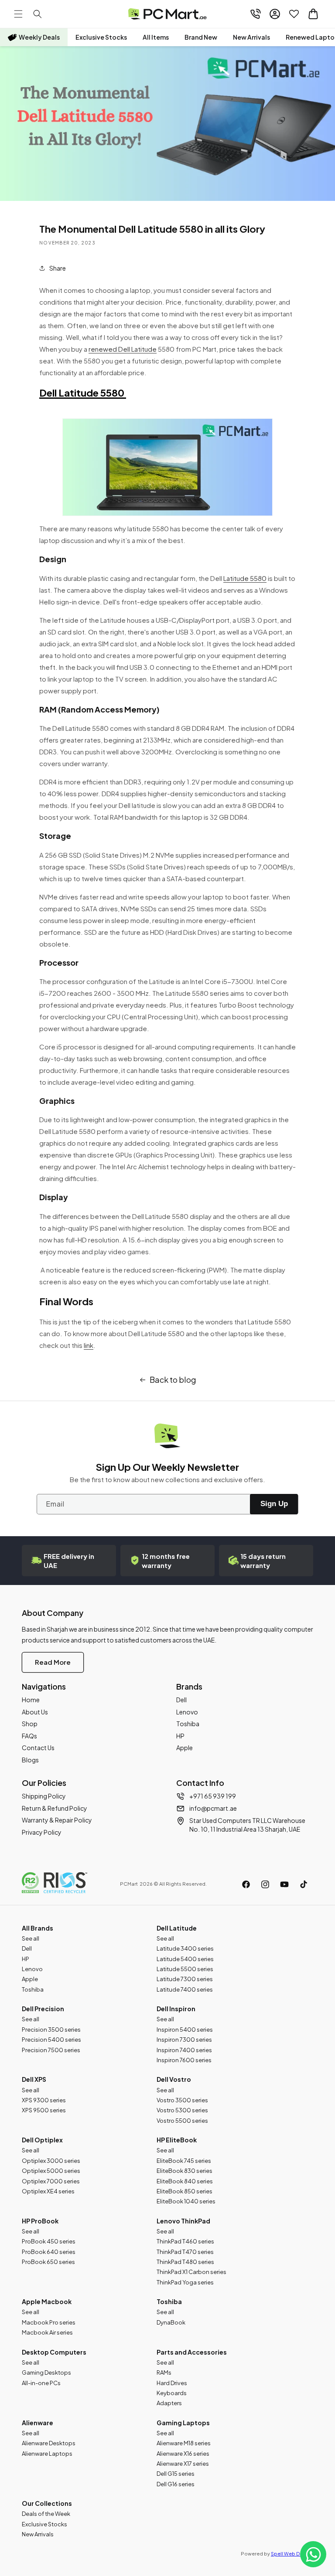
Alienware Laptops (47, 2454)
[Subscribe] (274, 1504)
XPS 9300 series (44, 2100)
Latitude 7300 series (185, 1979)
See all (31, 1938)
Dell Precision (43, 2009)
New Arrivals (251, 37)
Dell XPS (34, 2079)
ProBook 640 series (49, 2252)
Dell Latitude (177, 1928)
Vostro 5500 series (182, 2121)
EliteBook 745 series (184, 2161)
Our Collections (47, 2503)
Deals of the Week (46, 2514)
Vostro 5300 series (182, 2110)
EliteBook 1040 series (186, 2201)
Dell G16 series (176, 2484)
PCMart (129, 1884)
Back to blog (173, 1380)
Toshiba (188, 1724)
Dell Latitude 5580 (83, 393)
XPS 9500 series (44, 2110)
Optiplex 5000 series (51, 2171)
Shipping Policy (44, 1796)
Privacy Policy (42, 1832)
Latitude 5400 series (185, 1959)
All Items (156, 37)
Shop (30, 1724)
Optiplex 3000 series (51, 2161)
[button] (18, 14)
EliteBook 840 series (185, 2181)
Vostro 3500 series (182, 2100)
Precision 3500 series (51, 2030)
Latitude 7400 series (185, 1989)
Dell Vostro (174, 2079)
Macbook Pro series (49, 2322)
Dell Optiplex (42, 2140)
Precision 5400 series (51, 2040)
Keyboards (172, 2393)
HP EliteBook (177, 2140)
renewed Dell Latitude (123, 349)
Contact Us (38, 1748)
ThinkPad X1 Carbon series (191, 2272)
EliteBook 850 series (185, 2191)
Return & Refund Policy (55, 1808)
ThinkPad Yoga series (185, 2282)
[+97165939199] (256, 14)
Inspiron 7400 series (184, 2050)
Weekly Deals (39, 37)
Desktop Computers (54, 2352)
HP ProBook (40, 2221)
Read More (53, 1662)
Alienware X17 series (183, 2464)
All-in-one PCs (41, 2383)
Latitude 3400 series (185, 1948)
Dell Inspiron (176, 2009)
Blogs (30, 1760)
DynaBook (171, 2322)
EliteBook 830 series (185, 2171)
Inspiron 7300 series (184, 2040)
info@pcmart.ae (213, 1808)
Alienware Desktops (49, 2443)
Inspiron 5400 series (185, 2030)
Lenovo (187, 1712)
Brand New (201, 37)
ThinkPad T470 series (185, 2252)
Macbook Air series (47, 2332)
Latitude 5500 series (185, 1969)
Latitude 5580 (245, 578)
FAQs (29, 1736)
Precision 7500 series (51, 2050)
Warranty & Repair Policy (57, 1820)
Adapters (169, 2403)
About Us (35, 1712)
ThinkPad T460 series (185, 2241)
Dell (181, 1700)
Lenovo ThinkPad (183, 2221)
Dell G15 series (176, 2474)
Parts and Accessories (192, 2352)
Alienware (38, 2423)
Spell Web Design (292, 2554)
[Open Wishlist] (294, 14)
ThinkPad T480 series (185, 2262)
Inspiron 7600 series (184, 2060)
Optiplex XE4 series (48, 2191)
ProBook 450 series (49, 2241)
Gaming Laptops (183, 2423)
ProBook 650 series (48, 2262)
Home (31, 1700)
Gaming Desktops (46, 2372)
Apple (185, 1748)
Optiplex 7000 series (51, 2181)
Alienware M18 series (184, 2443)
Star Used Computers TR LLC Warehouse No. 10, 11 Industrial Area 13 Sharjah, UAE (247, 1825)
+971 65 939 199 (213, 1796)
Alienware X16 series (183, 2454)
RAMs (164, 2372)
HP (180, 1736)
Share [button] (58, 268)
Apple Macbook (47, 2301)
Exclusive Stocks (101, 37)
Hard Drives (172, 2383)
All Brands (38, 1928)
